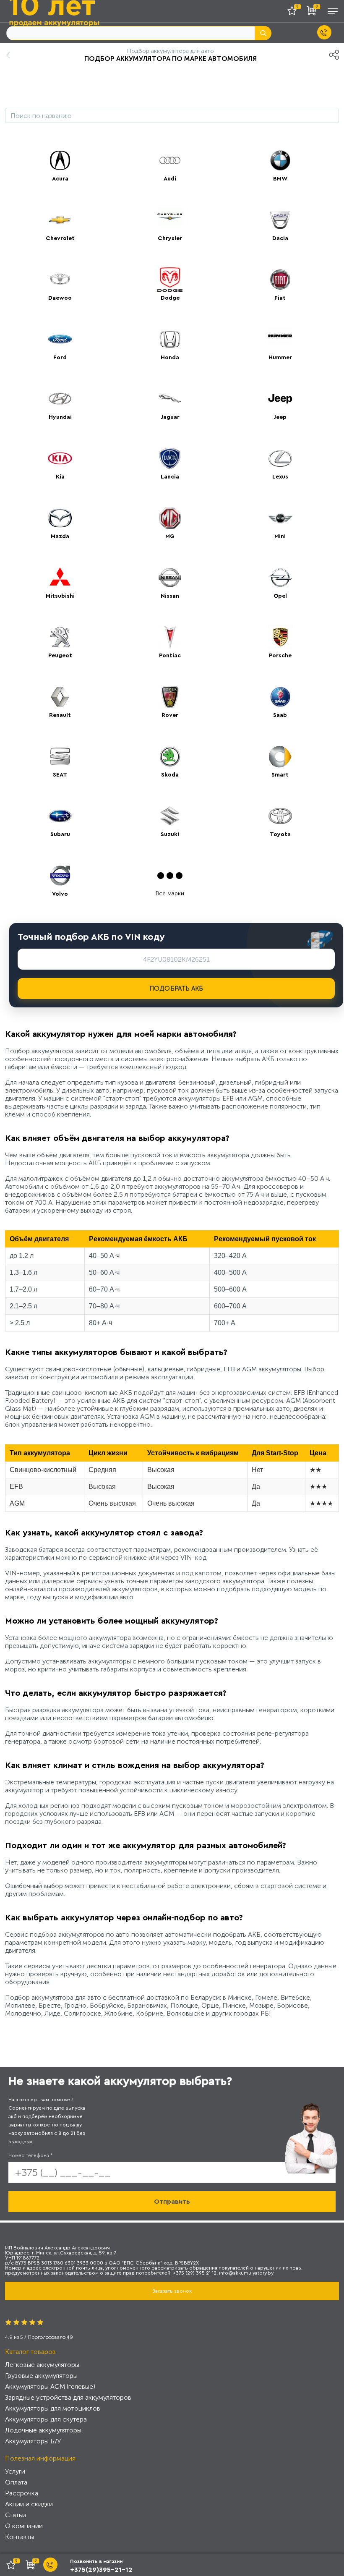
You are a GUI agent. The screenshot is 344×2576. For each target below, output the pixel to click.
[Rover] (170, 697)
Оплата (16, 2482)
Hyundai (60, 417)
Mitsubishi (60, 596)
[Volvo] (60, 876)
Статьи (16, 2515)
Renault (60, 715)
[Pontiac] (170, 637)
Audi (170, 179)
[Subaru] (60, 816)
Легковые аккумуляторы (42, 2365)
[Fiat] (280, 280)
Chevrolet (60, 238)
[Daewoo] (60, 280)
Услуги (15, 2471)
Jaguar (170, 417)
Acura (60, 179)
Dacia (280, 238)
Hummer (280, 358)
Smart (280, 775)
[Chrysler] (170, 220)
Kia (60, 477)
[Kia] (60, 458)
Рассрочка (22, 2493)
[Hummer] (280, 339)
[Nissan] (170, 578)
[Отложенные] (295, 12)
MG (170, 536)
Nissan (170, 596)
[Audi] (170, 160)
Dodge (170, 298)
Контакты (20, 2537)
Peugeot (60, 656)
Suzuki (170, 834)
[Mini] (280, 518)
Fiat (280, 298)
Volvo (60, 894)
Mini (280, 536)
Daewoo (60, 298)
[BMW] (280, 160)
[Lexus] (280, 458)
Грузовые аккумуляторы (41, 2376)
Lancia (170, 477)
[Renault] (60, 697)
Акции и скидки (29, 2504)
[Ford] (60, 339)
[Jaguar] (170, 399)
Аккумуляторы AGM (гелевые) (50, 2386)
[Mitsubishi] (60, 578)
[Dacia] (280, 220)
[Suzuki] (170, 816)
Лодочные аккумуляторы (43, 2430)
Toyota (280, 834)
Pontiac (170, 656)
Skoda (170, 775)
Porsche (280, 656)
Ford (60, 358)
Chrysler (170, 238)
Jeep (280, 417)
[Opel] (280, 578)
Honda (170, 358)
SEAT (60, 775)
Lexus (280, 477)
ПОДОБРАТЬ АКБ (176, 989)
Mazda (60, 536)
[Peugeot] (60, 637)
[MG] (170, 518)
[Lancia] (170, 458)
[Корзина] (313, 12)
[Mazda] (60, 518)
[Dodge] (170, 280)
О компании (24, 2526)
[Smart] (280, 756)
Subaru (60, 834)
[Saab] (280, 697)
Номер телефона (30, 2155)
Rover (170, 715)
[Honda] (170, 339)
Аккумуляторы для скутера (46, 2419)
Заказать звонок (172, 2291)
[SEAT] (60, 756)
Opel (280, 596)
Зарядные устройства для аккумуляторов (68, 2397)
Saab (280, 715)
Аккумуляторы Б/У (33, 2441)
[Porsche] (280, 637)
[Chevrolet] (60, 220)
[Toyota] (280, 816)
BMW (280, 179)
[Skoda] (170, 756)
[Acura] (60, 160)
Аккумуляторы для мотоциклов (53, 2408)
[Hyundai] (60, 399)
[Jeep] (280, 399)
